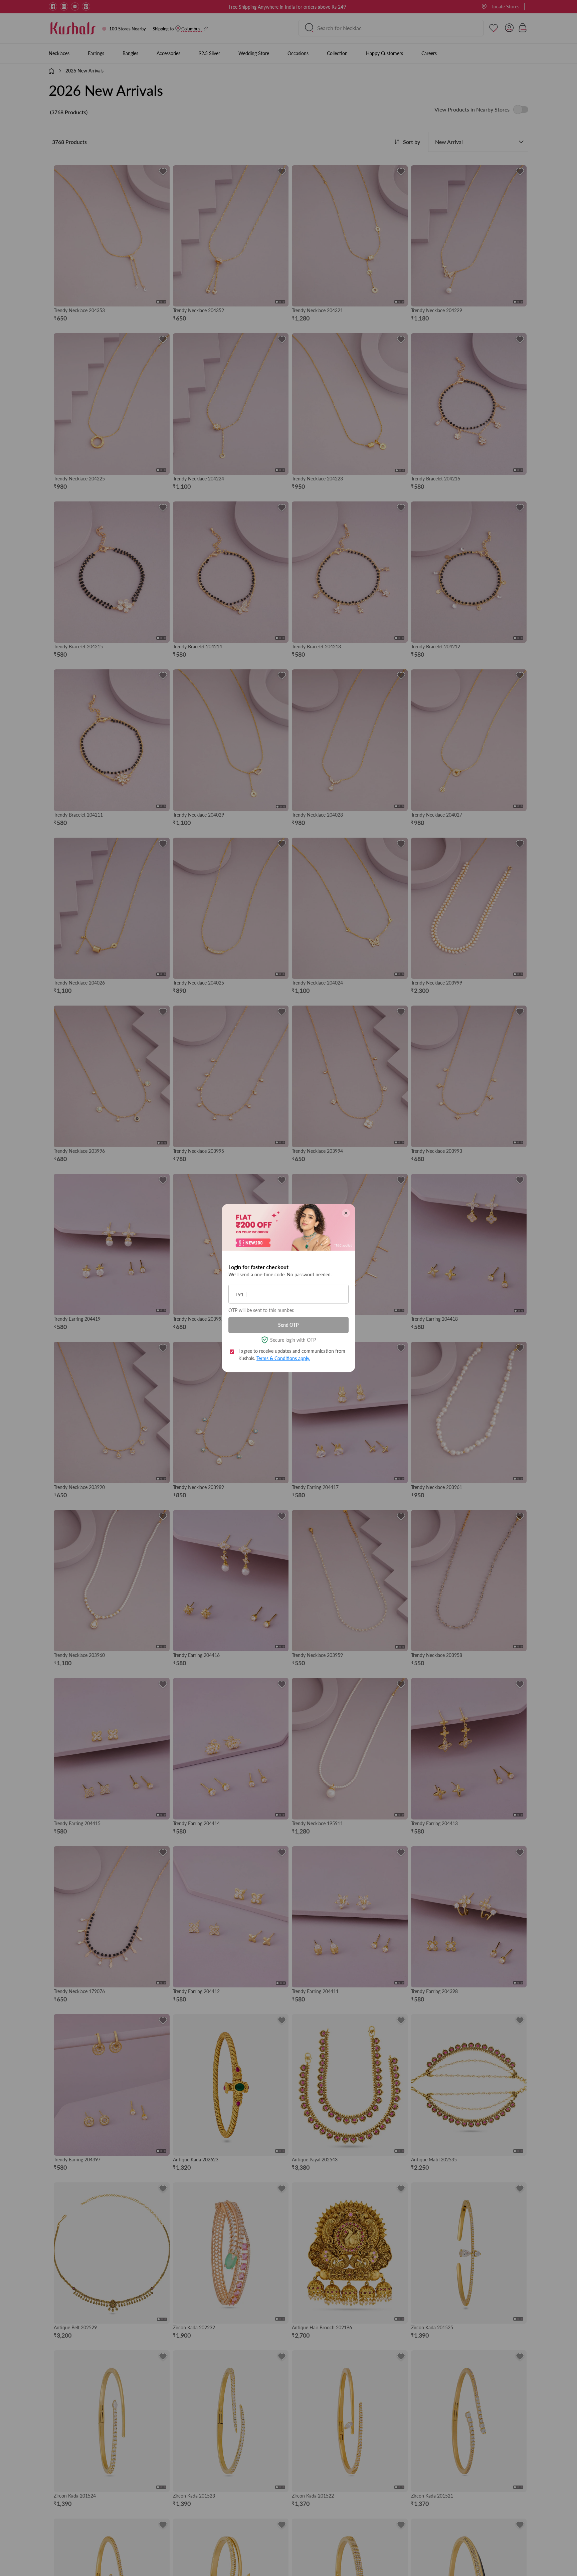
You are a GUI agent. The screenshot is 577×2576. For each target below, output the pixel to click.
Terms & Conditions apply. (283, 1358)
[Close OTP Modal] (346, 1213)
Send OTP (288, 1325)
